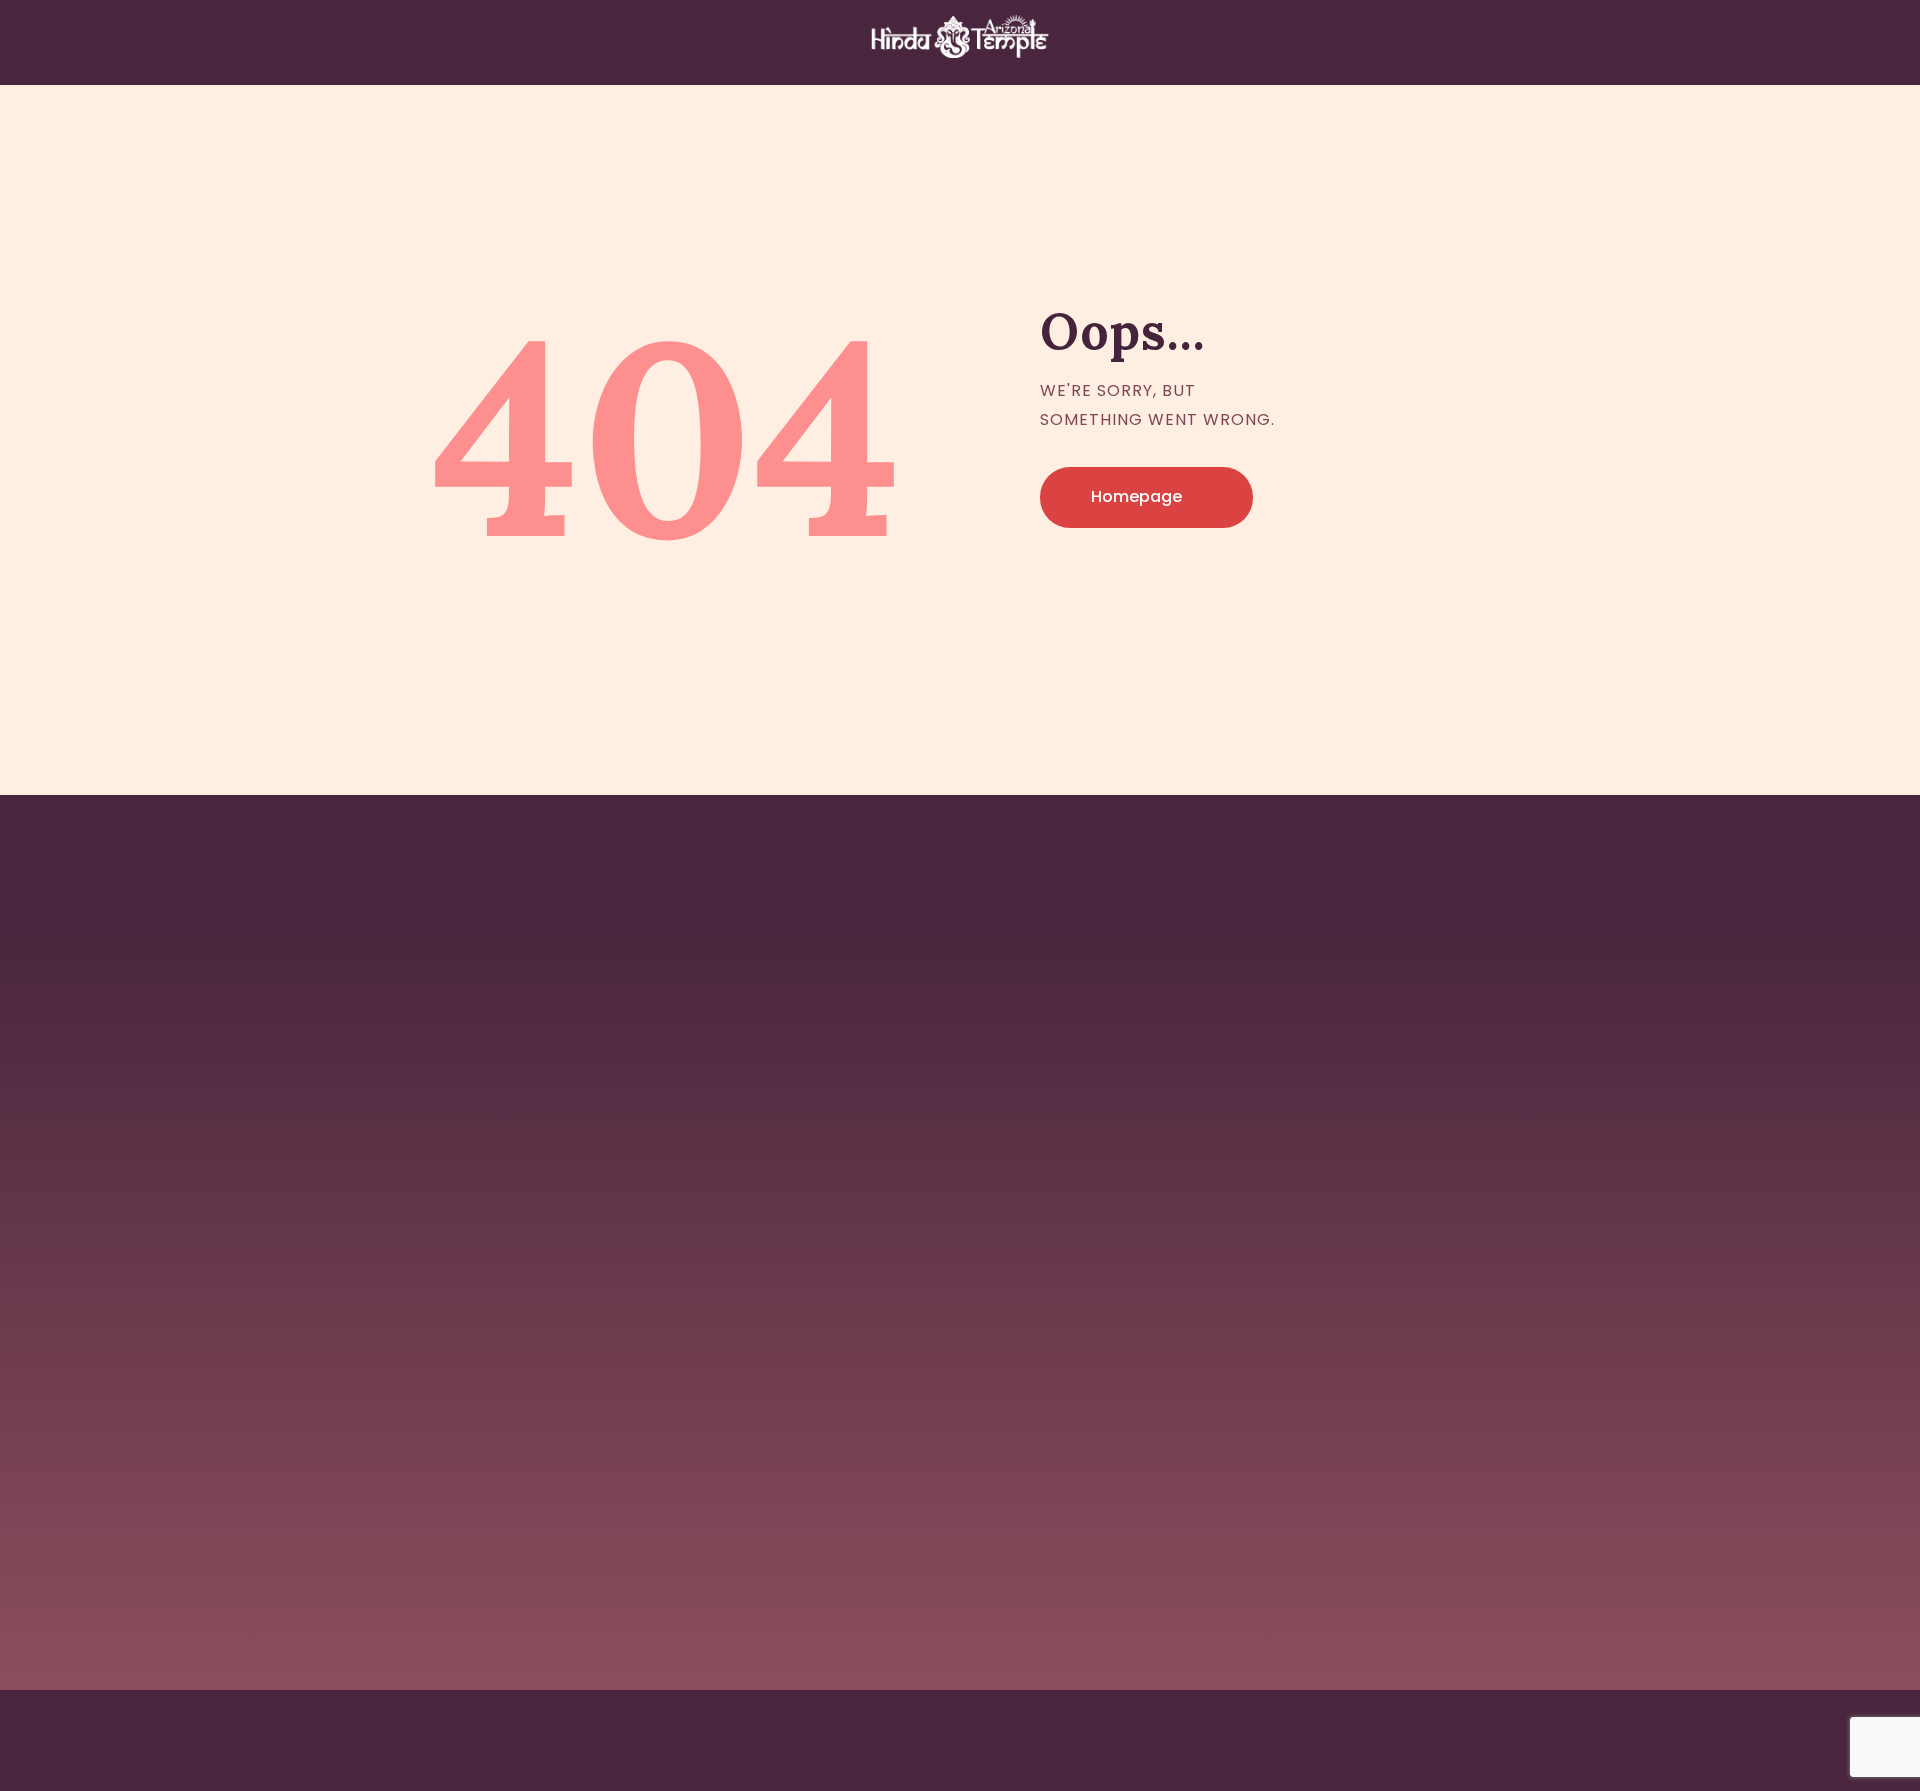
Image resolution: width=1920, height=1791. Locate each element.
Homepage (1136, 496)
